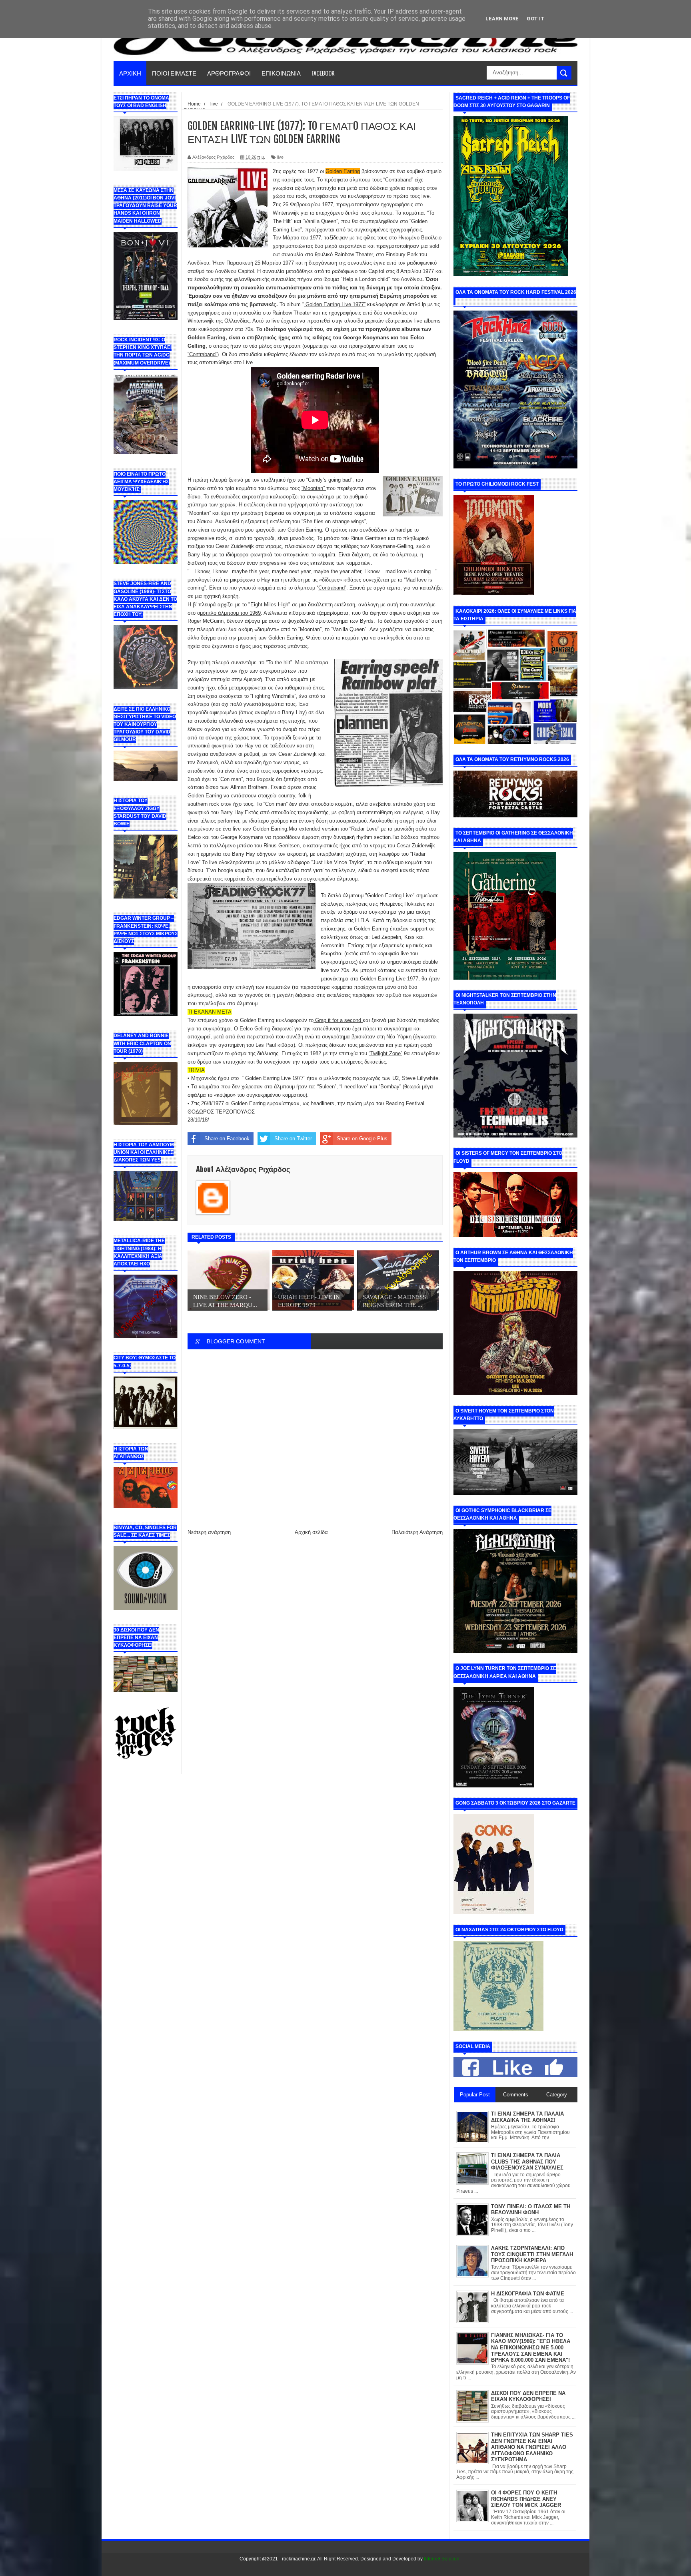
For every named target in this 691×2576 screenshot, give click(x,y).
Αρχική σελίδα (311, 1532)
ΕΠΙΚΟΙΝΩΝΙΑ (281, 73)
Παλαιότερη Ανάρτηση (417, 1532)
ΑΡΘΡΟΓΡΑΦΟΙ (229, 73)
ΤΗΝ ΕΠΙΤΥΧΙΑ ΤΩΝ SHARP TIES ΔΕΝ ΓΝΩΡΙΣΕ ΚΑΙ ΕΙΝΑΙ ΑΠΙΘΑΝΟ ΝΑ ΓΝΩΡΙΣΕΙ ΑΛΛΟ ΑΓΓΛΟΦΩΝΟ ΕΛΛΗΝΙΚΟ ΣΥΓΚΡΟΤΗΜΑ (532, 2447)
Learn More (502, 19)
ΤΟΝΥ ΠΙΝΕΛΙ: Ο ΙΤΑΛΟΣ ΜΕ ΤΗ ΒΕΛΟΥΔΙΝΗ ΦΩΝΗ (531, 2210)
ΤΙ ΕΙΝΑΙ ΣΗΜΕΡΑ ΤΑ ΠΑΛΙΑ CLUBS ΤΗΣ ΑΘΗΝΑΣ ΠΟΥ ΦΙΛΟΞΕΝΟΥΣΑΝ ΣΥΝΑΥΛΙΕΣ (527, 2162)
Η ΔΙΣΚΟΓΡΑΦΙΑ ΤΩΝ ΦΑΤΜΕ (528, 2294)
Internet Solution (442, 2559)
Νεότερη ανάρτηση (209, 1532)
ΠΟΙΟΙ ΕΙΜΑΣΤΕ (174, 73)
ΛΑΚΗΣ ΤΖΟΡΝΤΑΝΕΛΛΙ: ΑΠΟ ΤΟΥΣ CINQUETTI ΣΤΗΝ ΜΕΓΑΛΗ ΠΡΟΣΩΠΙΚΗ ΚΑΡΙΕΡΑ (532, 2254)
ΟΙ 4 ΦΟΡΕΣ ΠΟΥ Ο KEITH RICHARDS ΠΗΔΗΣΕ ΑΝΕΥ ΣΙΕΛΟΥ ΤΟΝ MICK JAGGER (526, 2499)
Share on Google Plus (362, 1139)
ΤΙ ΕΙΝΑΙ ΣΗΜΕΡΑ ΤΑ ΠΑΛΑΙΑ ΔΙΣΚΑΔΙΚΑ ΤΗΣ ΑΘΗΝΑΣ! (527, 2117)
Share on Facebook (227, 1139)
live (280, 157)
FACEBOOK (323, 73)
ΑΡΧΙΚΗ (130, 73)
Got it (536, 19)
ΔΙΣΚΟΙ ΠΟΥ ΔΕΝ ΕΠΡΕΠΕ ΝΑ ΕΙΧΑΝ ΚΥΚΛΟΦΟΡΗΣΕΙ (528, 2396)
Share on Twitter (293, 1139)
